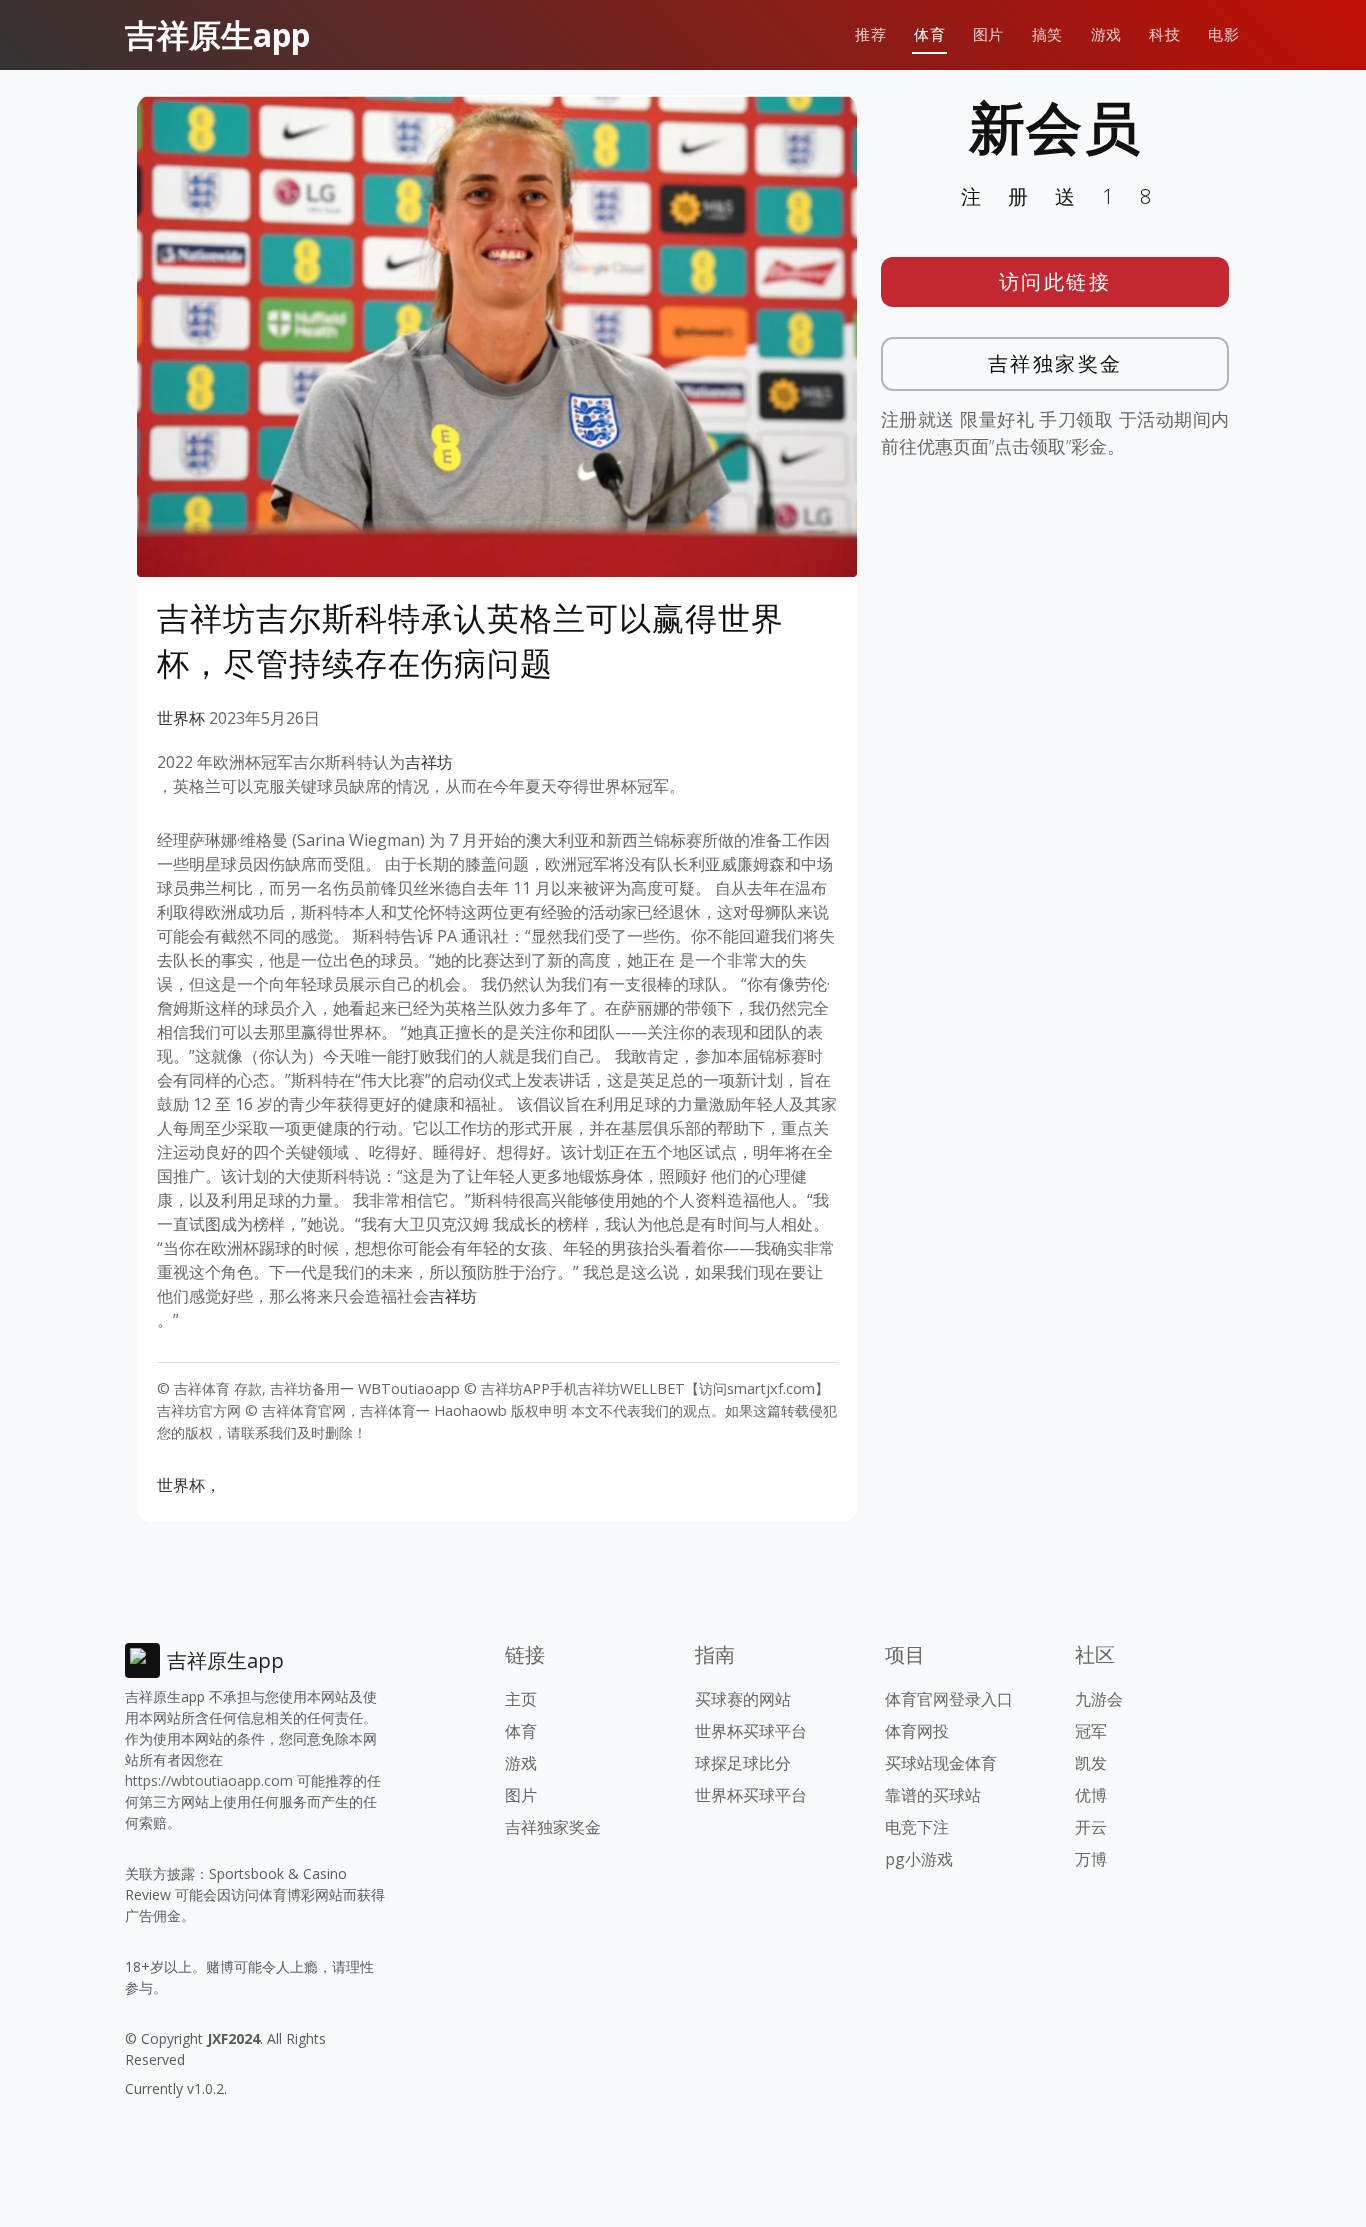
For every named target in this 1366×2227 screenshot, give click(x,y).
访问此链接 (1055, 281)
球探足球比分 (743, 1763)
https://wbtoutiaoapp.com (209, 1780)
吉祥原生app (217, 34)
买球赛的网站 (743, 1699)
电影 (1223, 34)
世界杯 (181, 718)
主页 (521, 1699)
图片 (988, 34)
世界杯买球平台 (751, 1731)
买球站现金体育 (941, 1763)
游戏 (1106, 34)
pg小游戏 (919, 1859)
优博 (1091, 1795)
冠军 (1091, 1731)
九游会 (1099, 1699)
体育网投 (917, 1731)
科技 (1164, 34)
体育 (929, 34)
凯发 (1091, 1763)
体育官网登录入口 (949, 1699)
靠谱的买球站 (933, 1795)
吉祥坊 (429, 762)
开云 (1091, 1827)
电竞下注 (917, 1827)
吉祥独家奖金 (1055, 363)
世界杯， (189, 1485)
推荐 (870, 34)
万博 (1091, 1859)
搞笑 (1047, 34)
